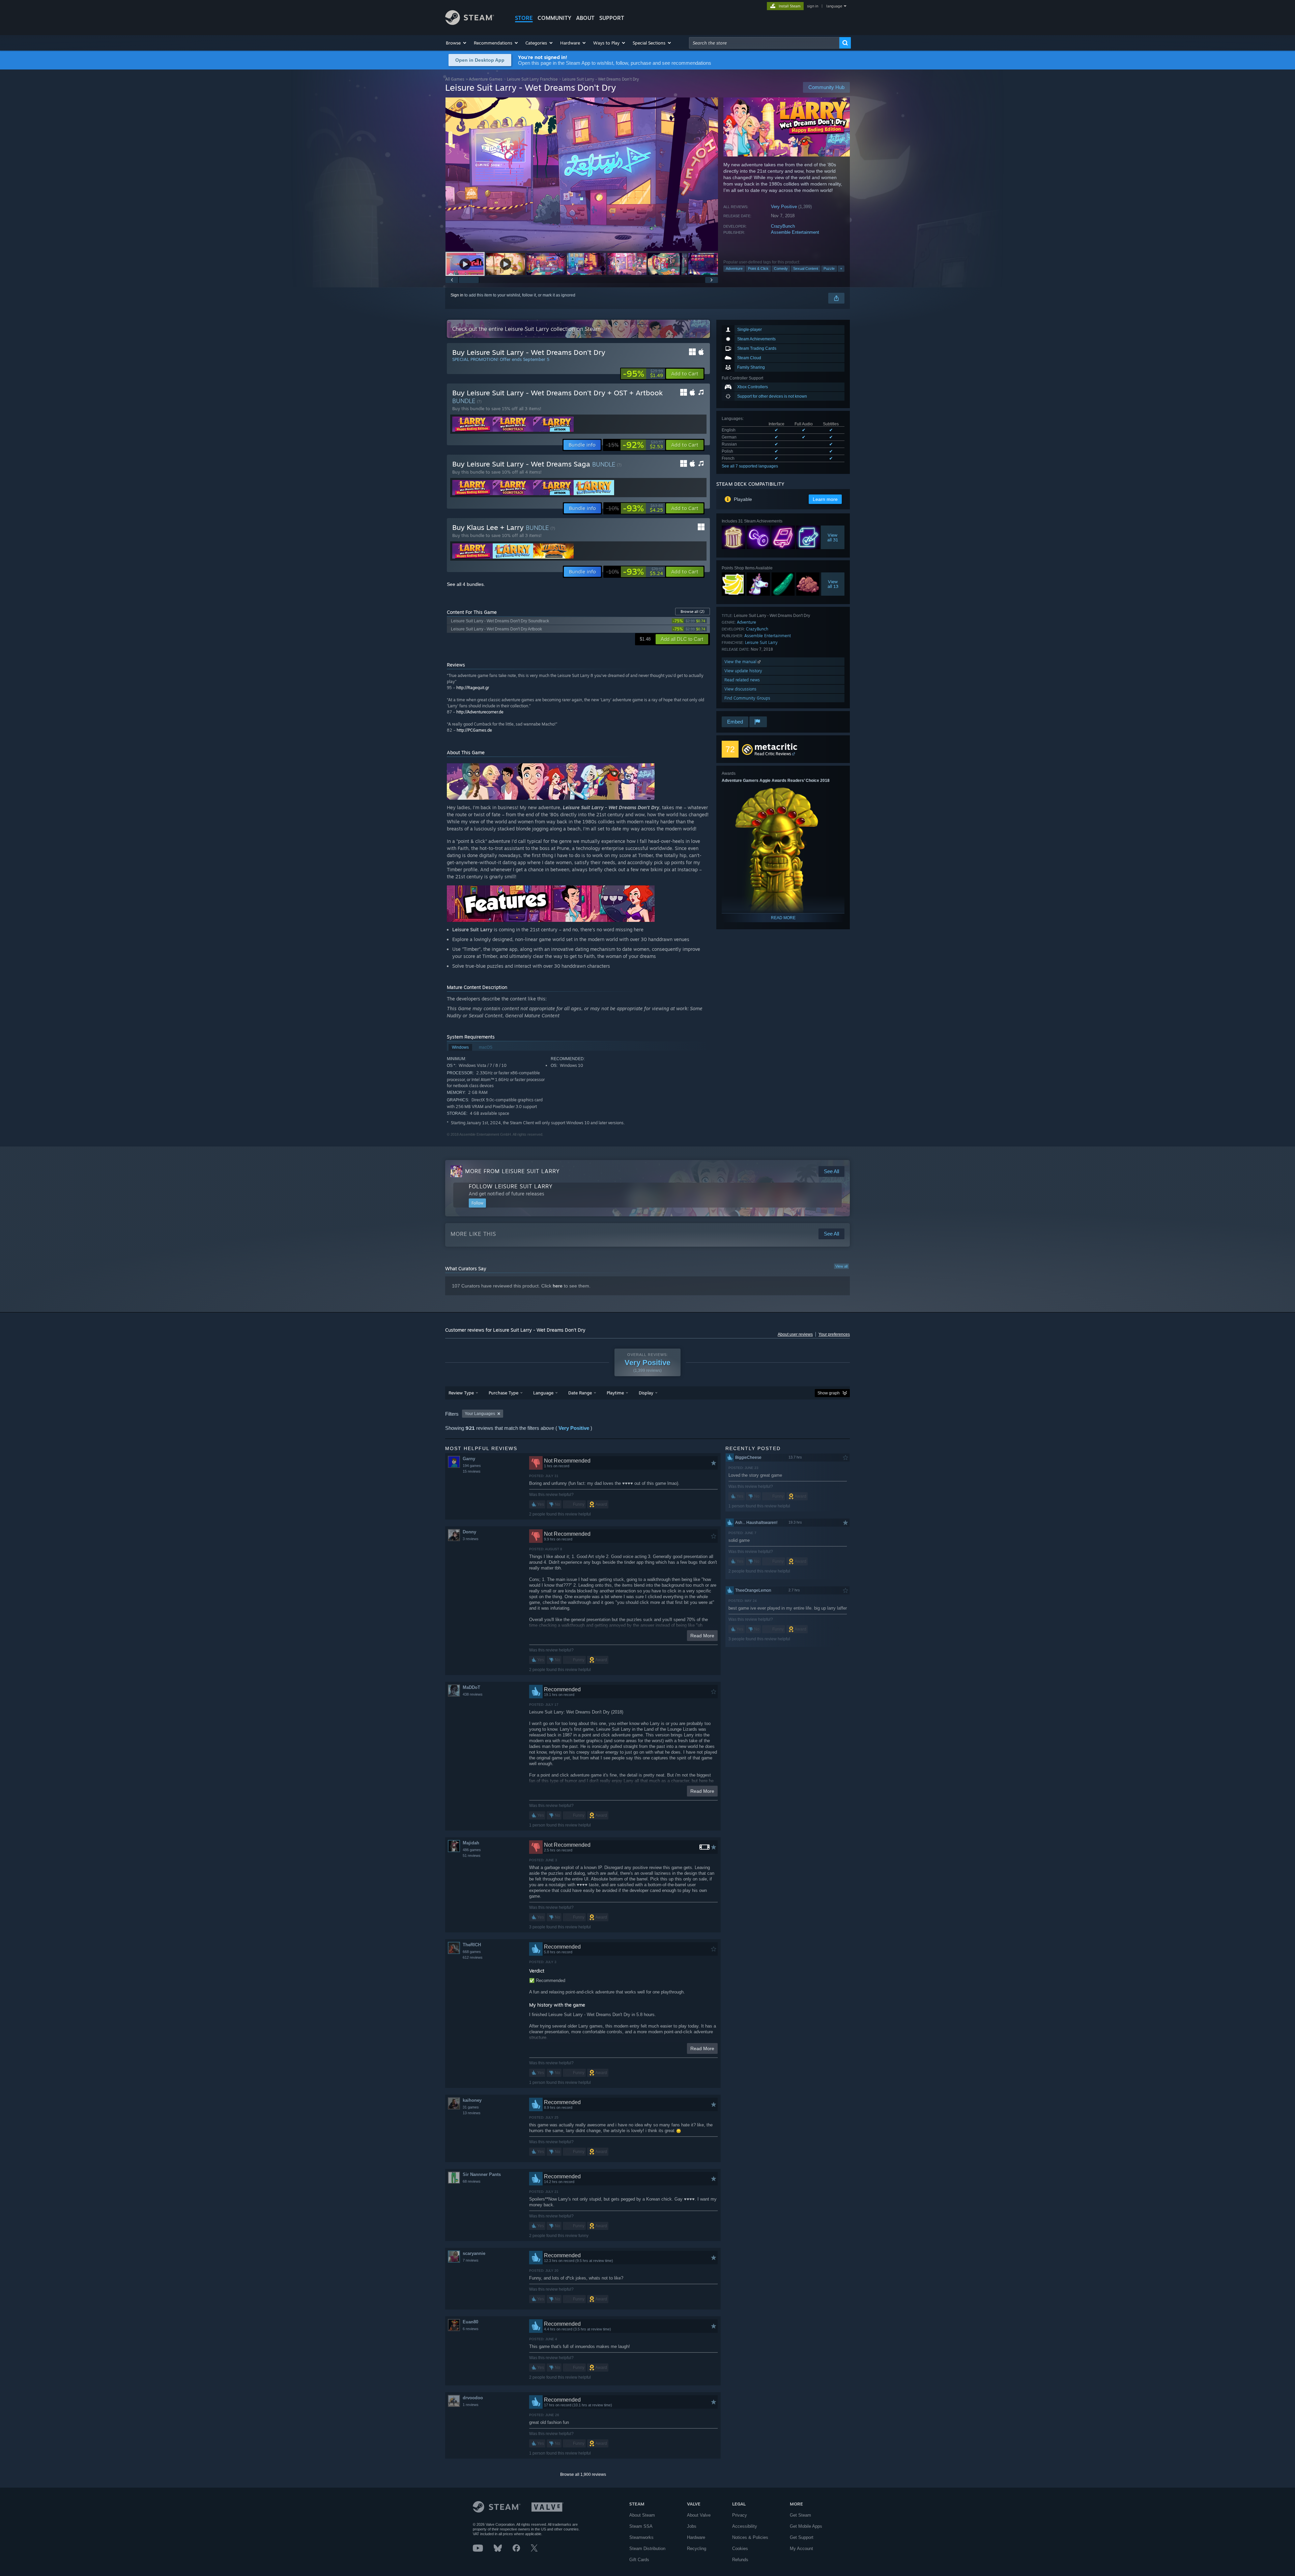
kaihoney (472, 2100)
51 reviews (472, 1856)
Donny (469, 1532)
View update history (743, 671)
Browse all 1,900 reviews (583, 2474)
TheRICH (472, 1945)
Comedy (781, 268)
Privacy (740, 2515)
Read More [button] (702, 1636)
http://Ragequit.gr (473, 688)
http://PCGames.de (474, 730)
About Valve (699, 2515)
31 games (471, 2107)
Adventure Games (486, 79)
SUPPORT (612, 18)
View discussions (740, 689)
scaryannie (474, 2253)
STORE (524, 18)
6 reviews (471, 2329)
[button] (456, 43)
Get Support (802, 2537)
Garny (469, 1459)
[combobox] (764, 43)
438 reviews (473, 1694)
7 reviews (471, 2260)
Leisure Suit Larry (761, 642)
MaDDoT (471, 1687)
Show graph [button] (829, 1393)
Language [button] (543, 1393)
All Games (455, 79)
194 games (472, 1466)
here (558, 1286)
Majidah (471, 1843)
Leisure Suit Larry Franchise (532, 79)
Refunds (740, 2560)
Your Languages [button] (480, 1414)
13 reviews (472, 2113)
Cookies (740, 2549)
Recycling (697, 2549)
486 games (472, 1850)
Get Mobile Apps (806, 2526)
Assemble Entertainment (795, 232)
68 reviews (472, 2181)
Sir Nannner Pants (482, 2174)
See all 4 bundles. (466, 584)
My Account (801, 2549)
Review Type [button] (461, 1393)
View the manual (741, 662)
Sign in (457, 295)
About (585, 18)
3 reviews (471, 1539)
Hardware (696, 2537)
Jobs (692, 2526)
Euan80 (470, 2322)
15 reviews (472, 1471)
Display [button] (646, 1393)
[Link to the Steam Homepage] (470, 23)
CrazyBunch (783, 226)
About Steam (642, 2515)
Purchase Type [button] (503, 1393)
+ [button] (841, 268)
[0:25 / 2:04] (582, 174)
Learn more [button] (825, 499)
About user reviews (795, 1334)
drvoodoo (473, 2398)
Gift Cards (639, 2560)
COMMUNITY (554, 18)
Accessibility (745, 2526)
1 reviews (471, 2405)
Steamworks (641, 2537)
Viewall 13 (833, 584)
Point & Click (758, 268)
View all (841, 1266)
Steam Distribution (647, 2549)
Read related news (742, 680)
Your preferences (834, 1334)
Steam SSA (641, 2526)
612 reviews (473, 1957)
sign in (813, 6)
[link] (643, 374)
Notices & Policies (750, 2537)
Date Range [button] (580, 1393)
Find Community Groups (747, 698)
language (834, 6)
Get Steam (800, 2515)
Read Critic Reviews (773, 754)
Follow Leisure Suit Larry (511, 1186)
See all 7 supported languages (750, 466)
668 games (472, 1952)
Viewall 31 (833, 537)
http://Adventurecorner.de (480, 712)
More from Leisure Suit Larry (512, 1171)
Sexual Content (806, 268)
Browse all (693, 612)
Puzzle (829, 268)
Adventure (734, 268)
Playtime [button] (615, 1393)
